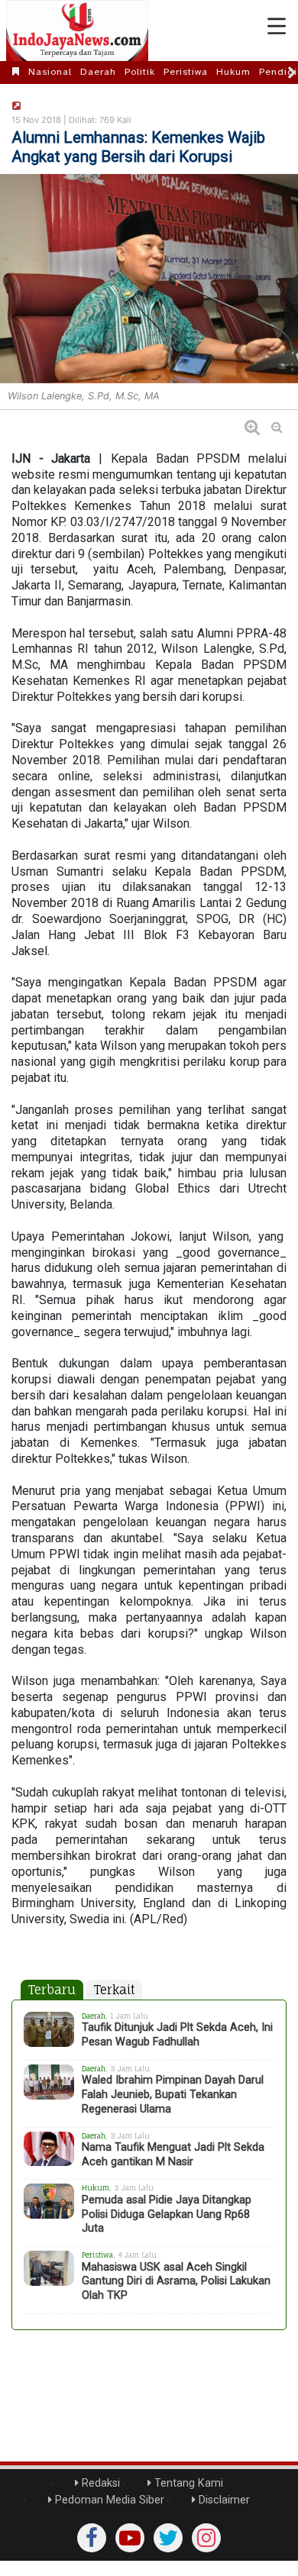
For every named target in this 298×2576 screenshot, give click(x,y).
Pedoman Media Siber (108, 2500)
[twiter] (168, 2538)
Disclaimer (223, 2500)
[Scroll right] (292, 73)
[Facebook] (92, 2538)
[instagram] (206, 2538)
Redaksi (99, 2483)
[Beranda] (16, 72)
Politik (140, 72)
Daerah (98, 72)
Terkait (114, 1990)
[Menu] (277, 27)
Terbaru (52, 1990)
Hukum (233, 72)
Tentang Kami (187, 2483)
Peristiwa (186, 72)
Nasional (50, 72)
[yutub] (130, 2538)
